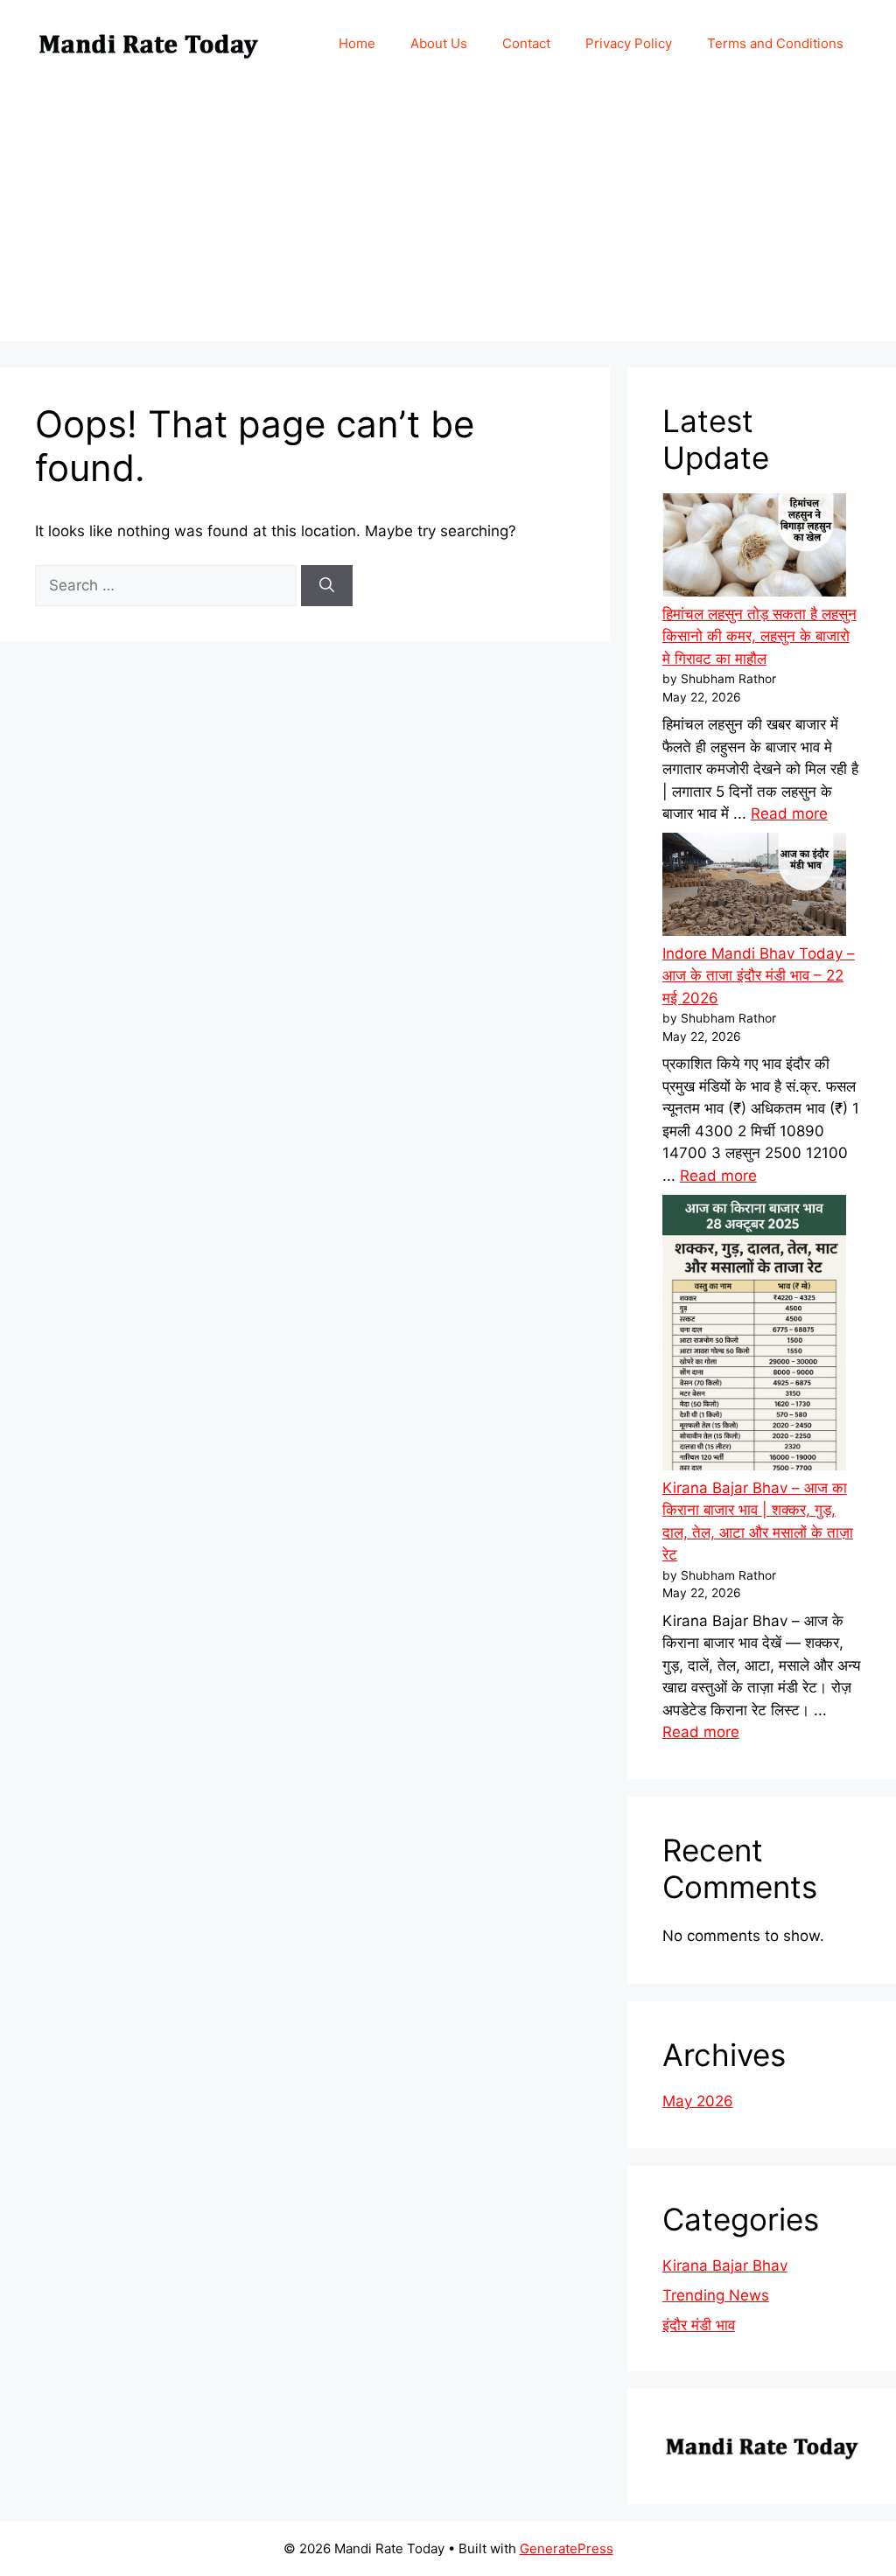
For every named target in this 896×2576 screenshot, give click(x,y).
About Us (439, 43)
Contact (526, 43)
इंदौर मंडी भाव (699, 2325)
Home (357, 43)
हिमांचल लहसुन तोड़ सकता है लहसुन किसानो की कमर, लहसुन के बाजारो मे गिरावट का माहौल (759, 636)
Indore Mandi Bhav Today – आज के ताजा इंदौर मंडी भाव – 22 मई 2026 (759, 976)
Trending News (716, 2295)
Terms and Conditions (775, 43)
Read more (789, 813)
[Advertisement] (448, 219)
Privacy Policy (629, 43)
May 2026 (698, 2101)
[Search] (327, 586)
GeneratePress (567, 2548)
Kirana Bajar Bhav (725, 2265)
